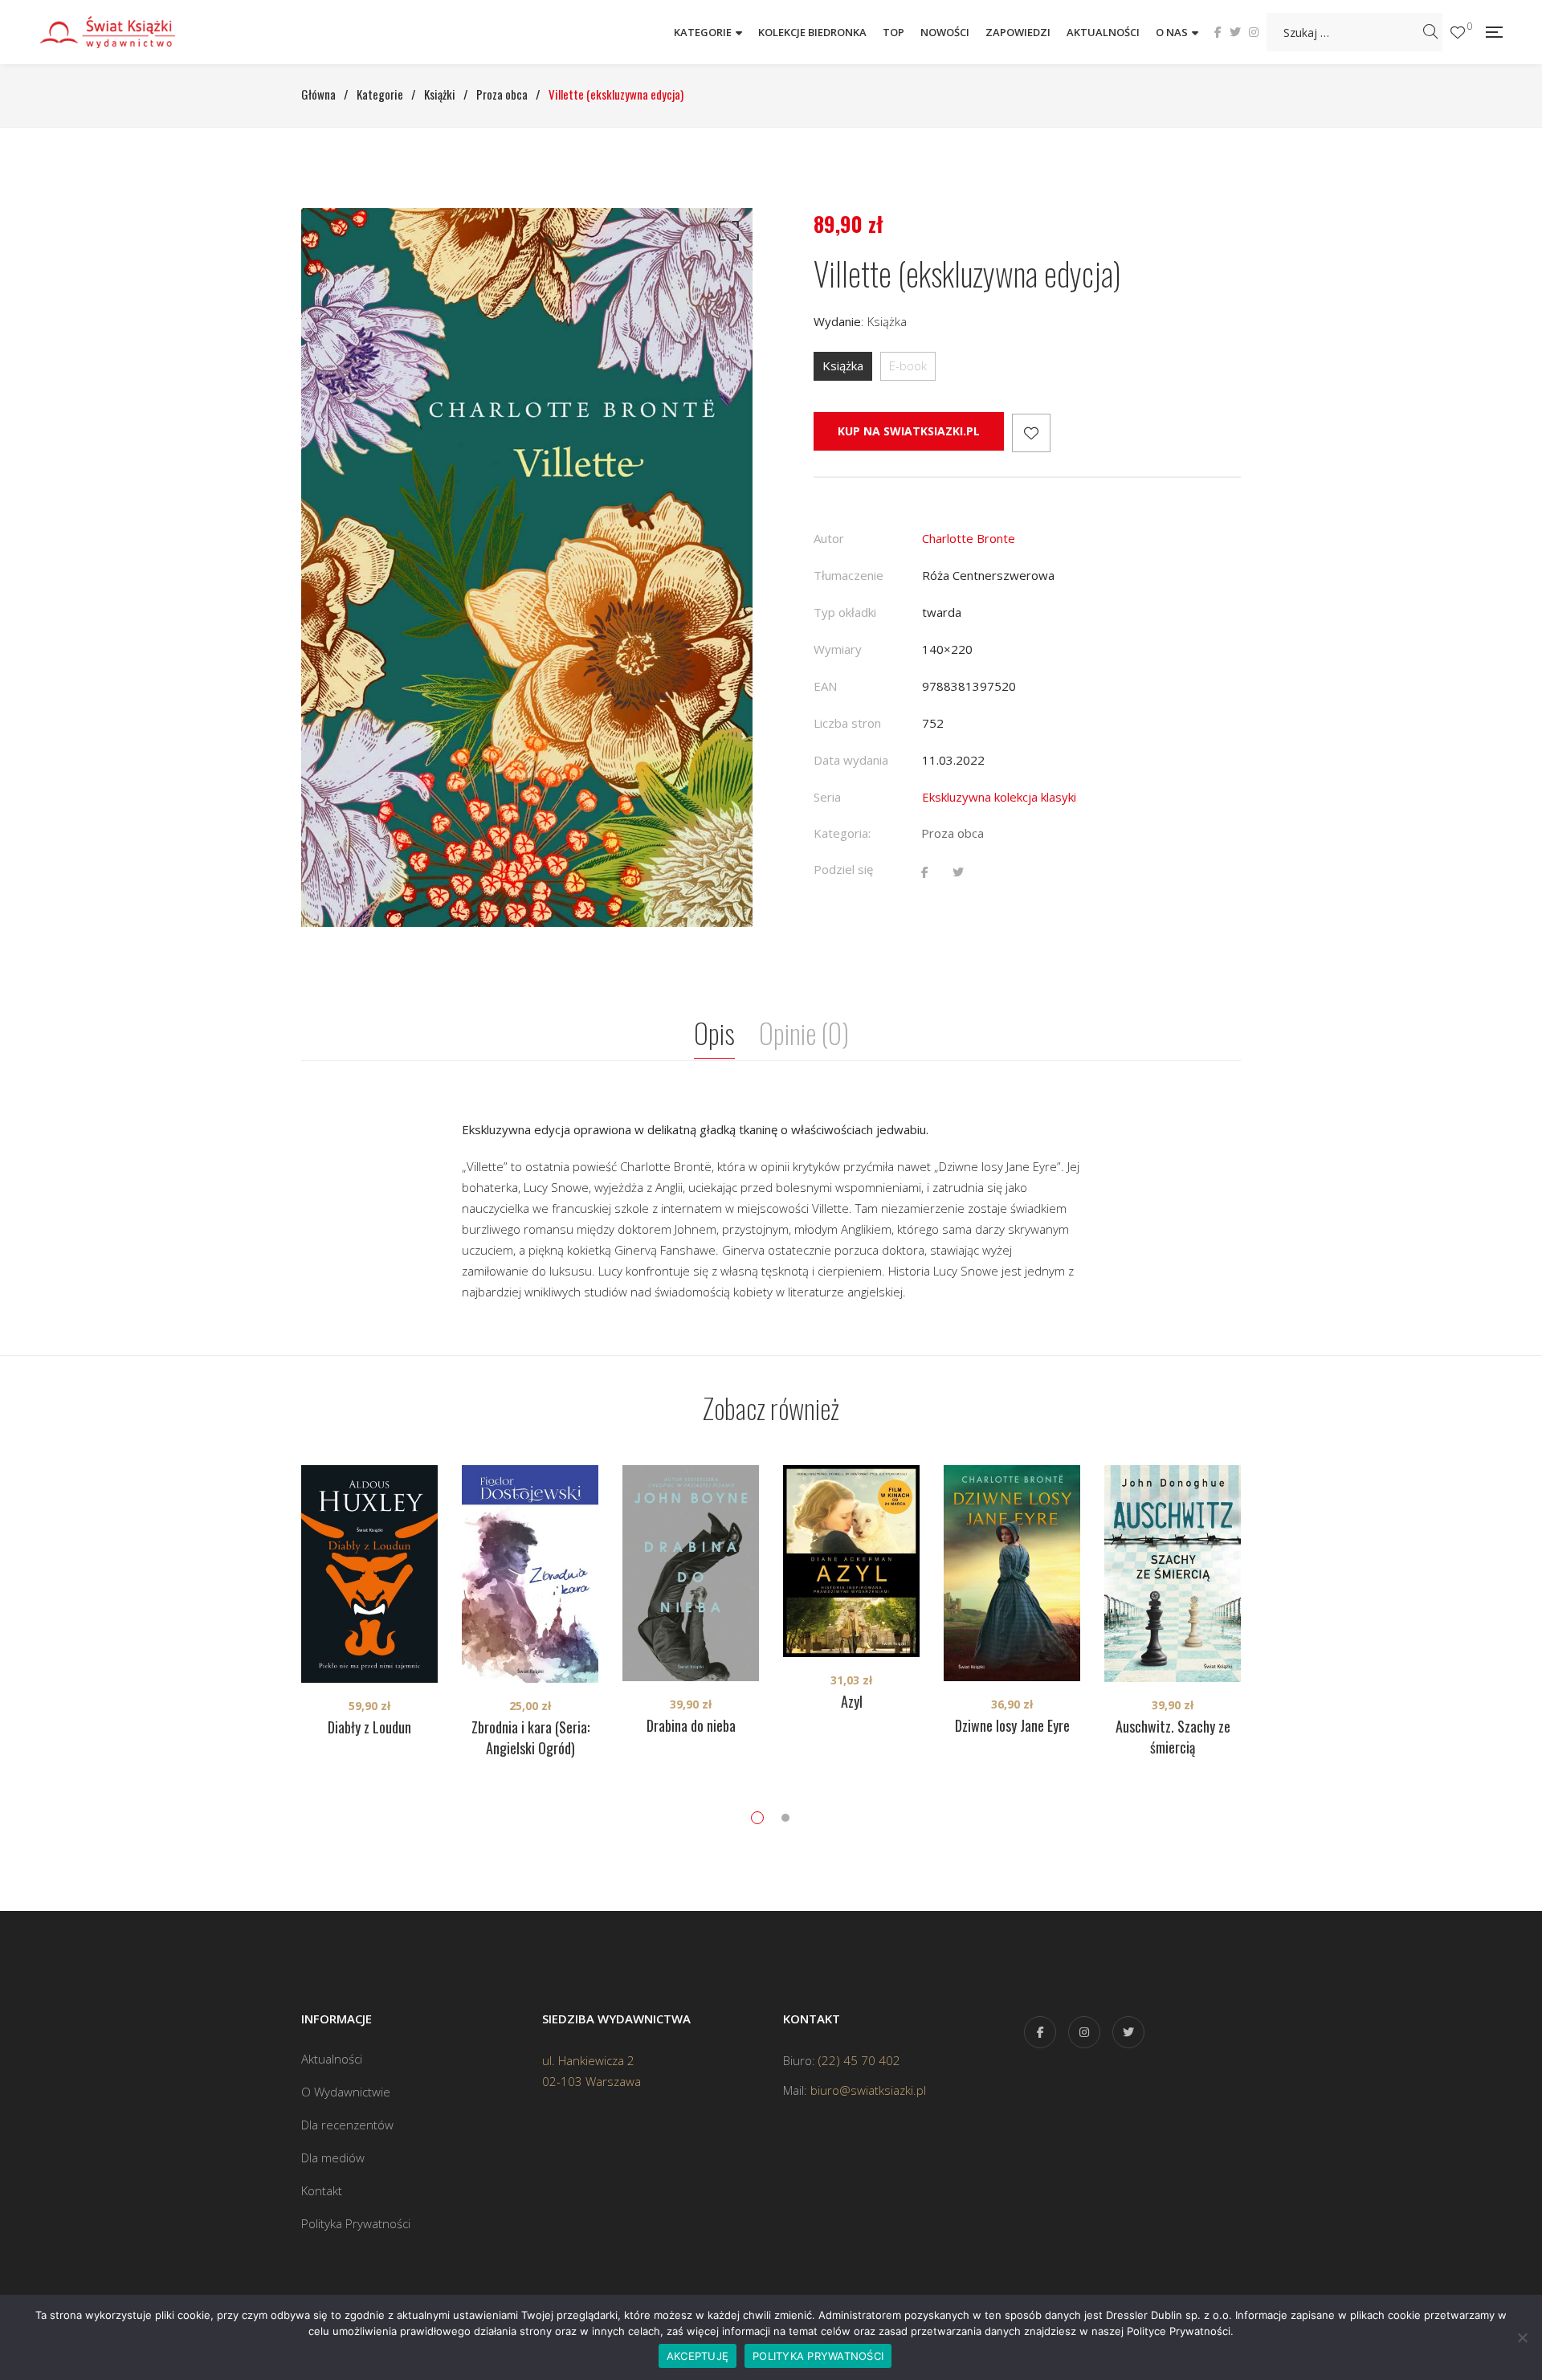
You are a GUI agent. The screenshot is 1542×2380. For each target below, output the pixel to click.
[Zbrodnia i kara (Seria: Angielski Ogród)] (530, 1574)
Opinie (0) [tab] (804, 1033)
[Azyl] (851, 1561)
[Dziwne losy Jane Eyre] (1012, 1573)
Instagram (1254, 32)
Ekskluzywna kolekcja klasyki (999, 797)
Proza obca (953, 833)
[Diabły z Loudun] (369, 1574)
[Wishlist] (1458, 33)
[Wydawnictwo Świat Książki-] (124, 32)
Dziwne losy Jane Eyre (1012, 1725)
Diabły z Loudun (369, 1727)
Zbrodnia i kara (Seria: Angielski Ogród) (530, 1737)
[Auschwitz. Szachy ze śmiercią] (1173, 1574)
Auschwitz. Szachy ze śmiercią (1173, 1737)
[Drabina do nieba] (691, 1573)
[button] (726, 235)
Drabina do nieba (691, 1725)
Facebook (1218, 32)
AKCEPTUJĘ (698, 2356)
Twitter (1235, 32)
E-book (908, 365)
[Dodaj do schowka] (1031, 433)
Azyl (852, 1701)
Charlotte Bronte (969, 538)
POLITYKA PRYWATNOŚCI (818, 2356)
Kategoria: (842, 833)
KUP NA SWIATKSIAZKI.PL (909, 431)
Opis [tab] (714, 1033)
